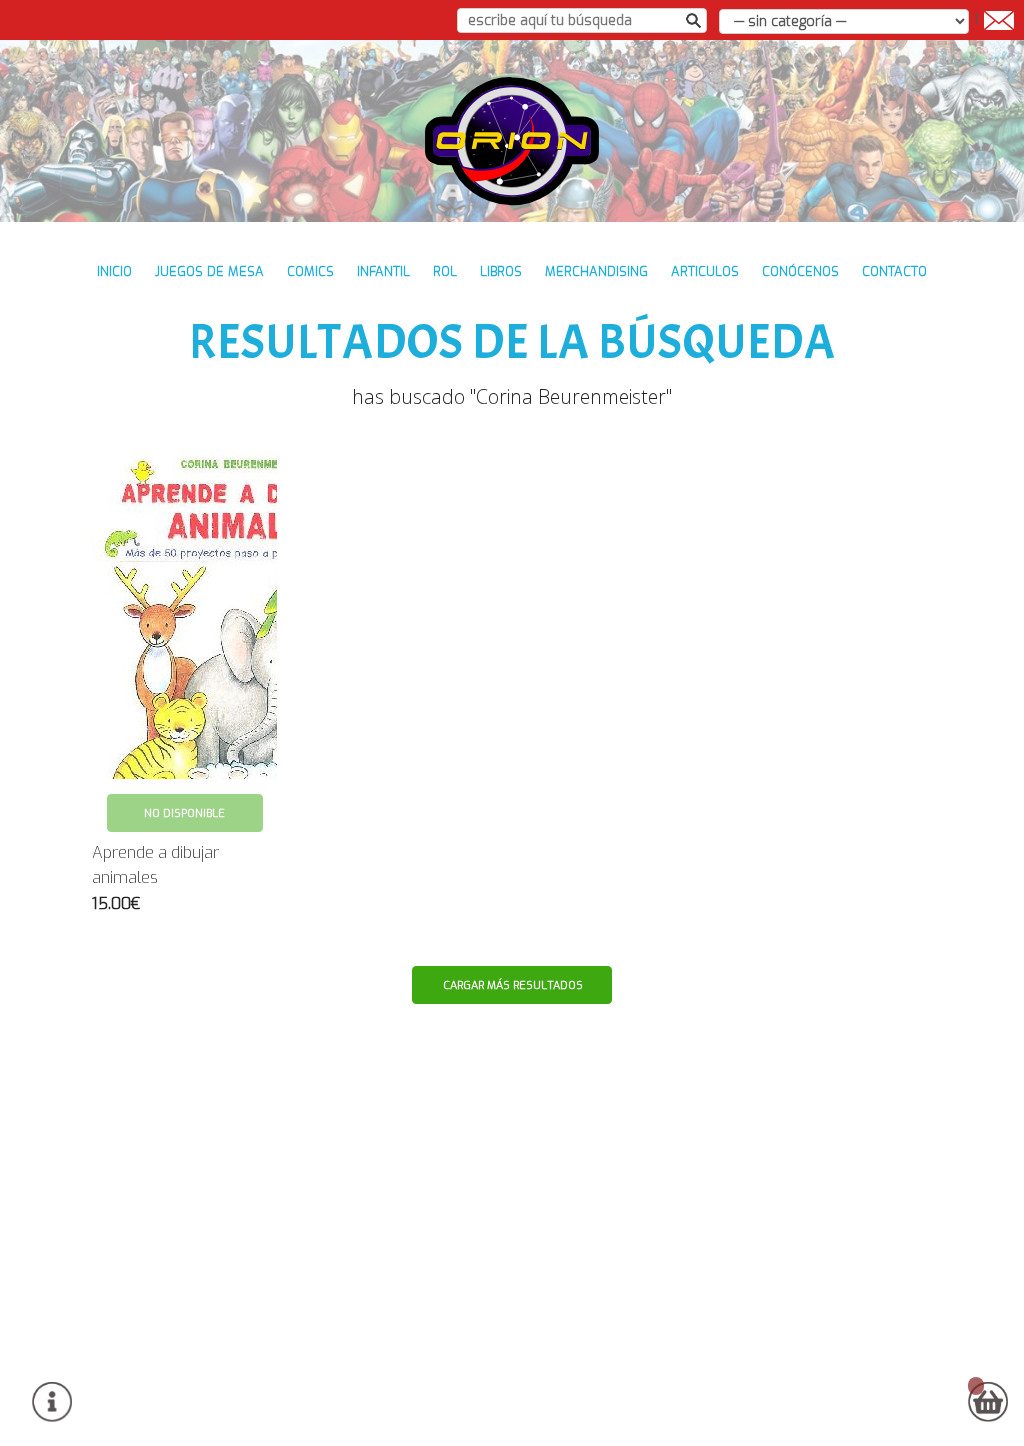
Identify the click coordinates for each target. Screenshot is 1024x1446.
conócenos (800, 271)
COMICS (310, 271)
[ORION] (512, 141)
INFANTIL (383, 271)
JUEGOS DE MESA (209, 271)
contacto (894, 271)
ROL (445, 271)
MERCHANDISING (596, 271)
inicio (114, 271)
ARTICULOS (705, 271)
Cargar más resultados (513, 985)
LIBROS (501, 271)
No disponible (184, 813)
